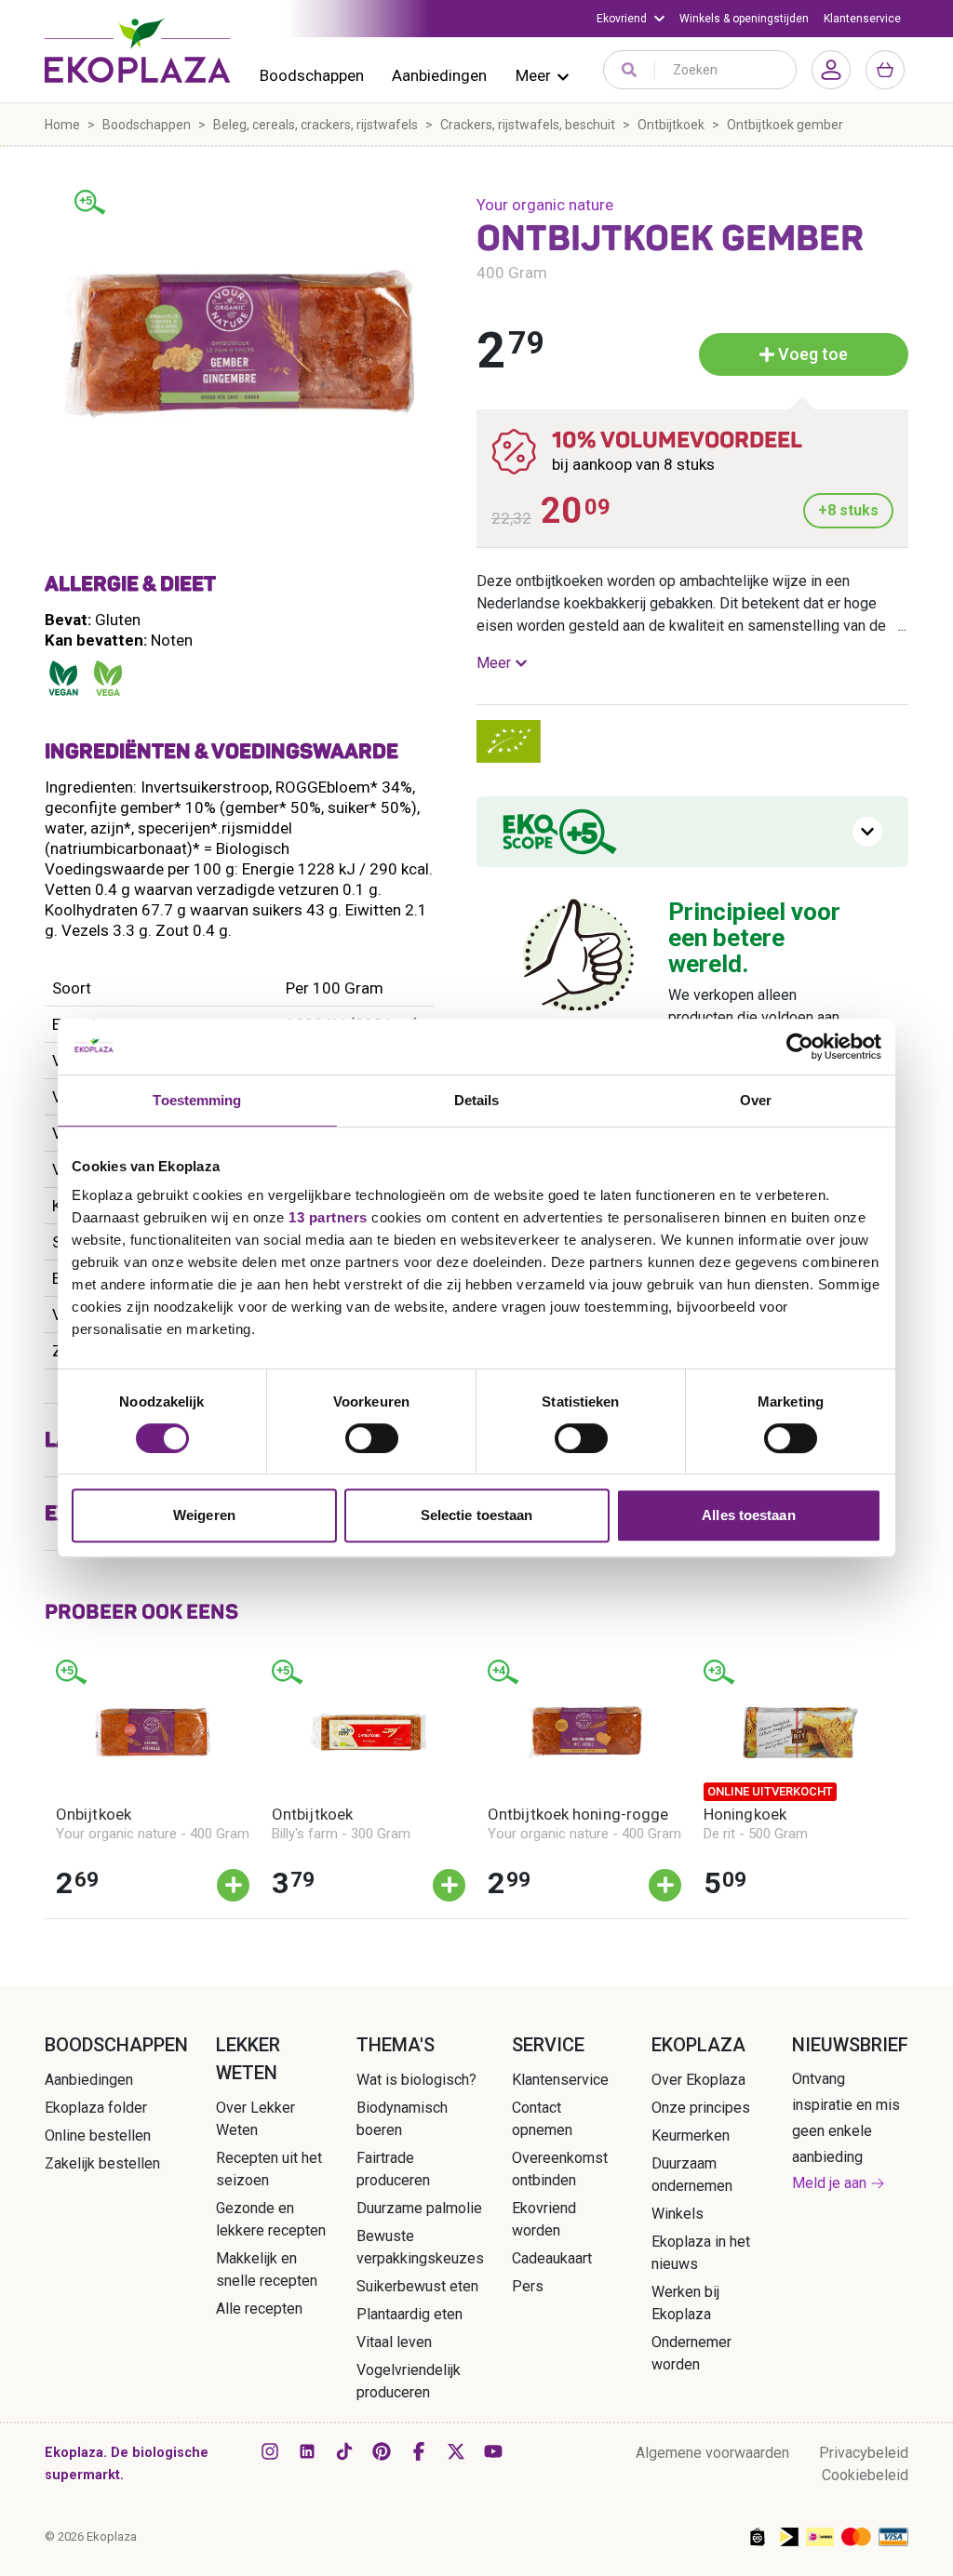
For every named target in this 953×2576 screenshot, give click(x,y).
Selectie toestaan (477, 1515)
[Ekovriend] (631, 19)
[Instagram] (270, 2451)
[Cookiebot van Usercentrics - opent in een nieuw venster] (800, 1047)
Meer (533, 75)
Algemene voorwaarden (712, 2453)
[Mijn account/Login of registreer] (831, 70)
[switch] (372, 1438)
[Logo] (138, 50)
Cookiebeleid (865, 2475)
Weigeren (204, 1515)
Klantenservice (862, 19)
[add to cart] (233, 1885)
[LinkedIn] (307, 2451)
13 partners (328, 1217)
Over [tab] (756, 1100)
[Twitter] (456, 2451)
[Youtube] (493, 2451)
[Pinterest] (382, 2451)
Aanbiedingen (439, 75)
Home (62, 125)
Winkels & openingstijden (744, 19)
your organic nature (545, 205)
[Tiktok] (344, 2451)
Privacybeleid (864, 2453)
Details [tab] (477, 1100)
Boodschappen (312, 75)
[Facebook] (419, 2451)
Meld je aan (829, 2183)
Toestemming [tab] (197, 1100)
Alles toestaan (748, 1515)
